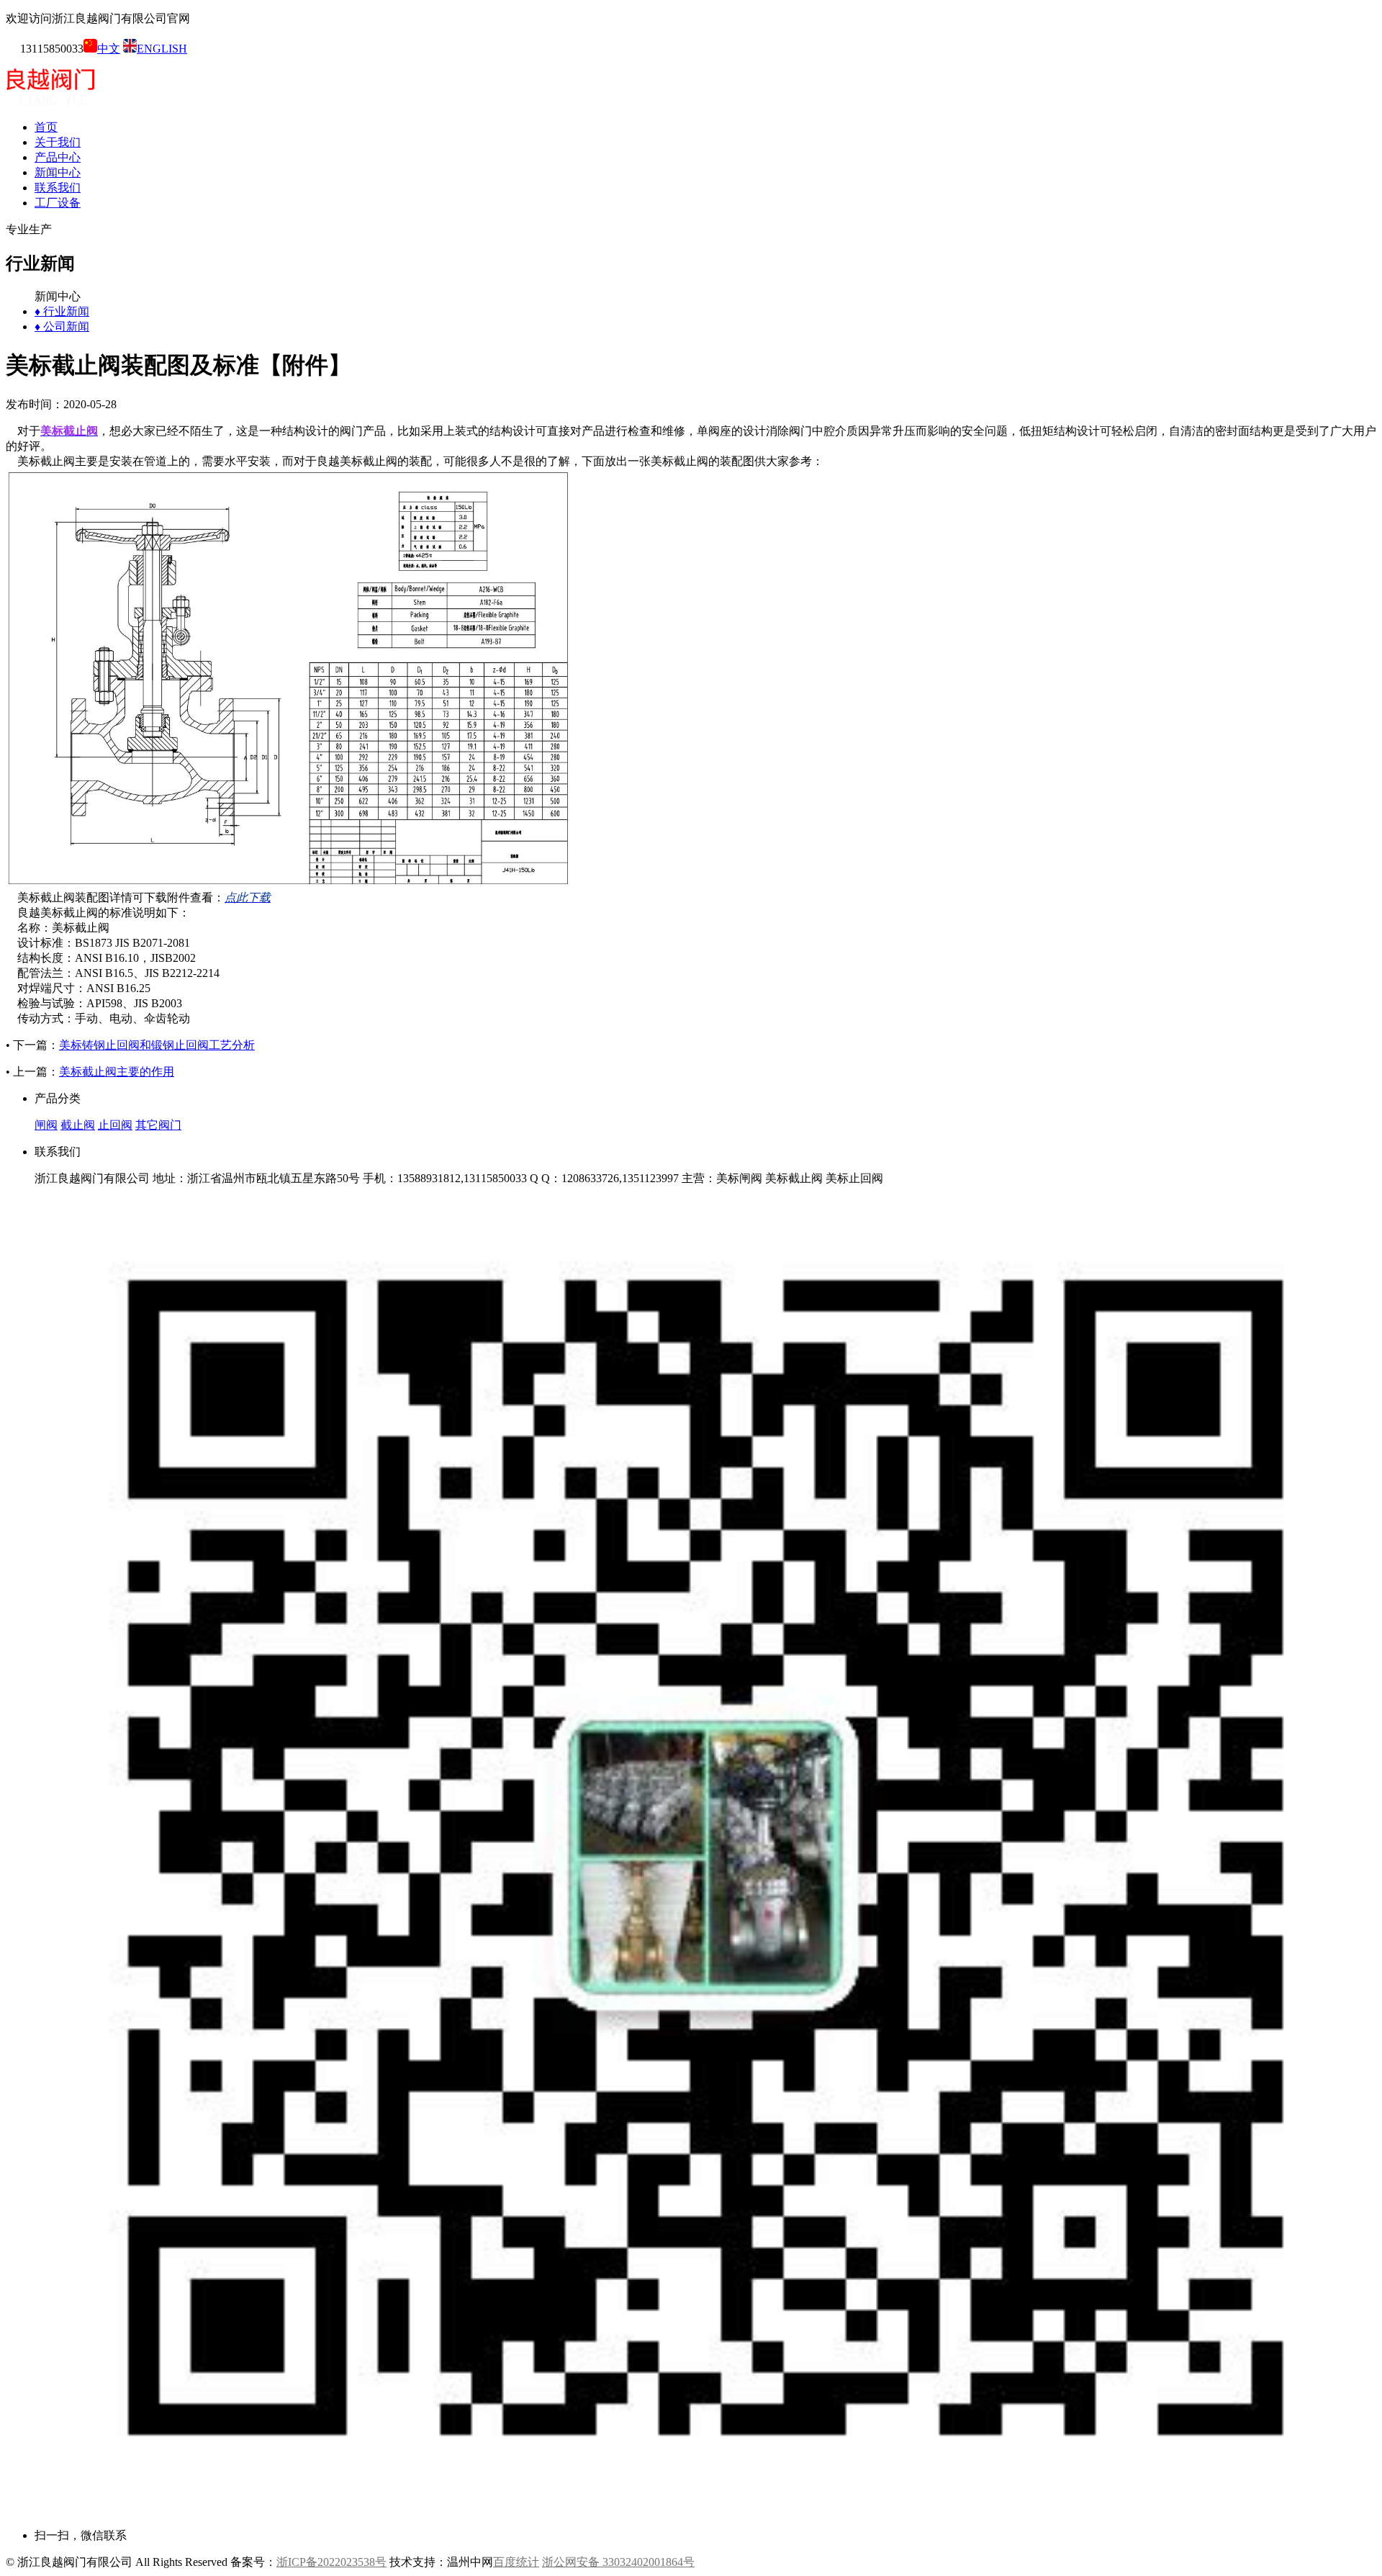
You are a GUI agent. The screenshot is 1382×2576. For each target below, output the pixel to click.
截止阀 (78, 1125)
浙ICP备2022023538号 (331, 2562)
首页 (46, 127)
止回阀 (115, 1125)
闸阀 (46, 1125)
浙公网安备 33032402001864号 (618, 2562)
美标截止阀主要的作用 (117, 1072)
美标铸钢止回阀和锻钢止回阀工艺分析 (157, 1045)
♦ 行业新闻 (62, 311)
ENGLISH (162, 49)
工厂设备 (58, 203)
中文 (109, 49)
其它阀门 (158, 1125)
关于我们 (58, 142)
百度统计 (516, 2562)
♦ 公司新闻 (62, 326)
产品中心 (58, 157)
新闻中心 (58, 172)
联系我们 (58, 188)
